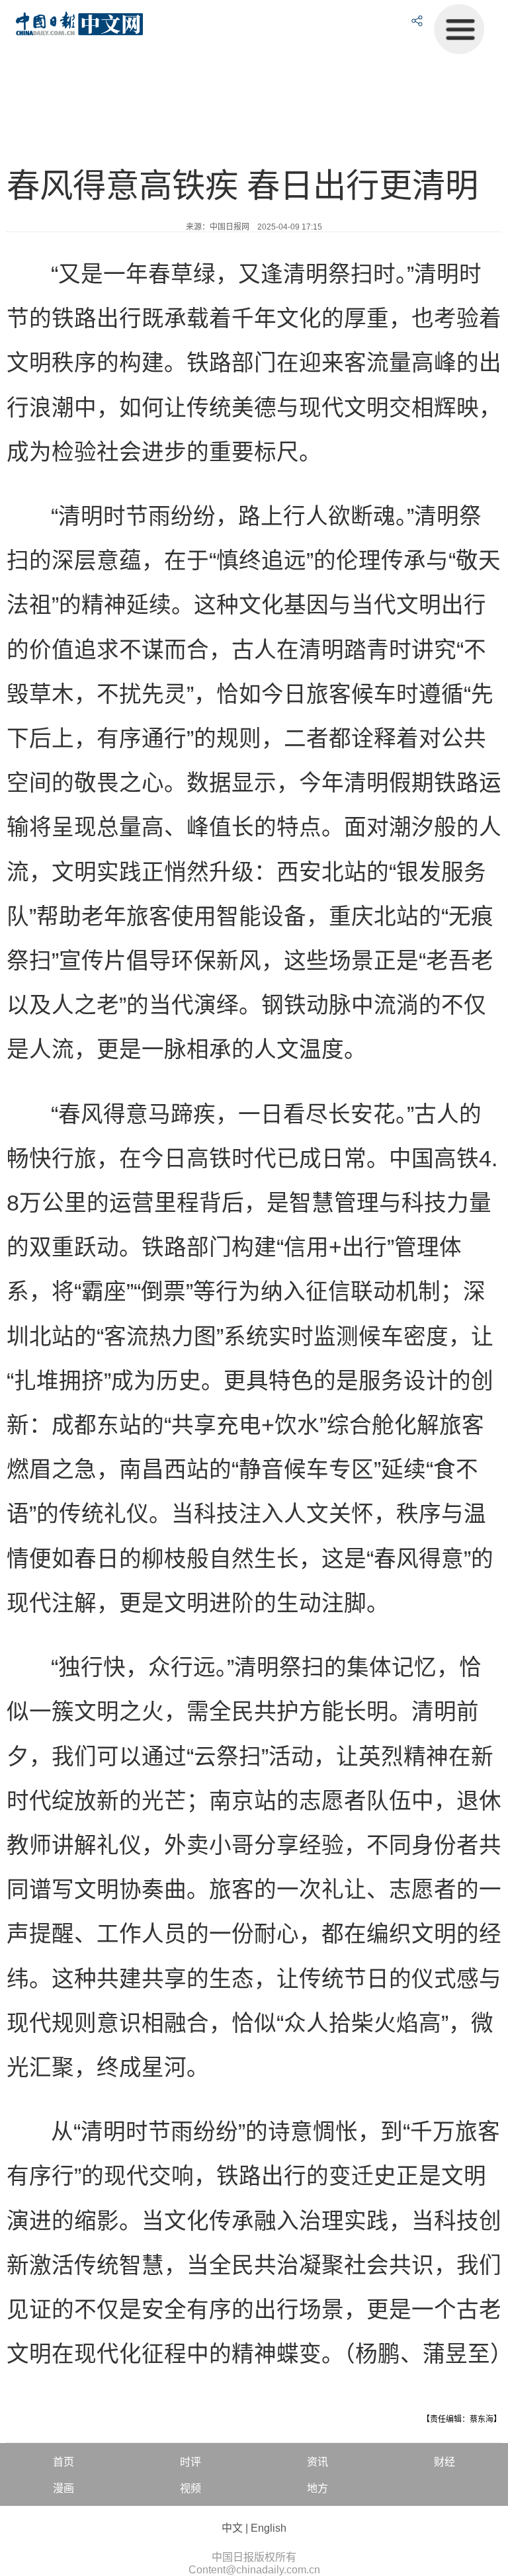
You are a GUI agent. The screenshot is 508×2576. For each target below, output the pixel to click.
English (269, 2528)
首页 (63, 2462)
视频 (190, 2488)
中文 (232, 2528)
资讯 (317, 2462)
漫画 (63, 2488)
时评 (190, 2462)
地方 (317, 2488)
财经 (444, 2462)
